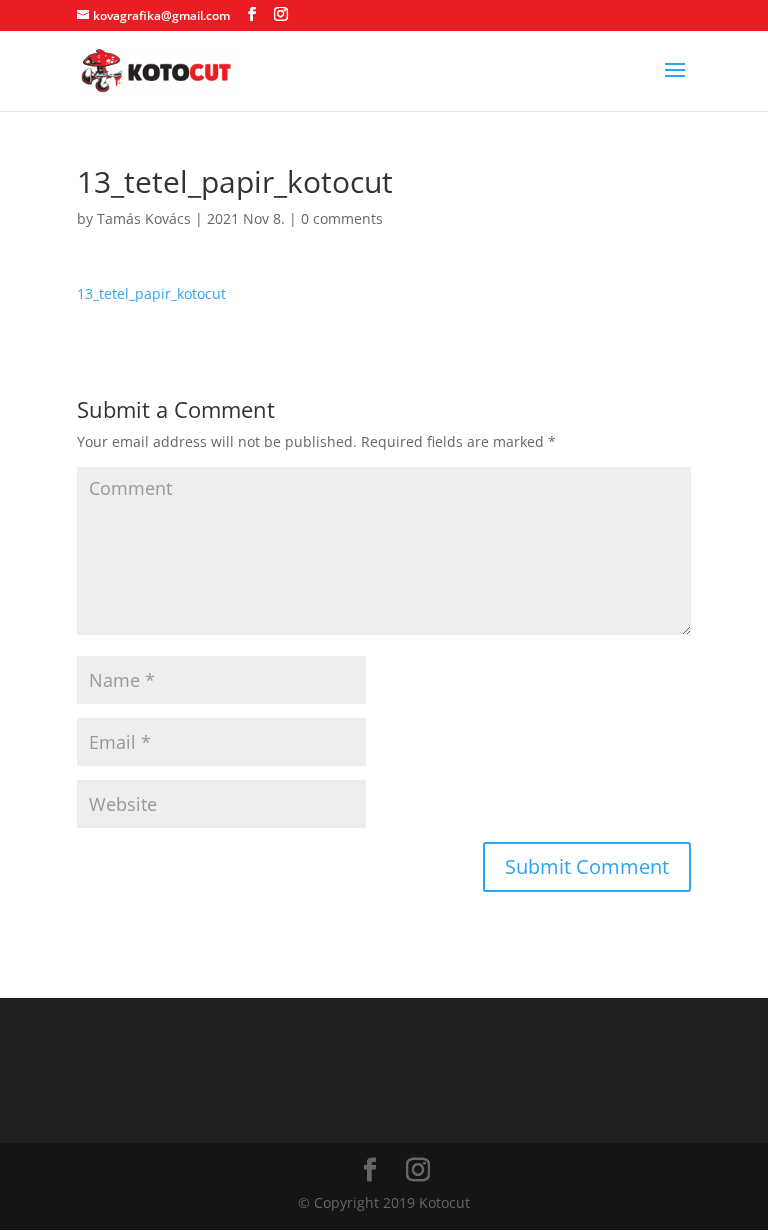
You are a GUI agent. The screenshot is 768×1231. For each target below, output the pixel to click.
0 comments (342, 218)
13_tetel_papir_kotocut (151, 293)
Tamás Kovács (144, 218)
